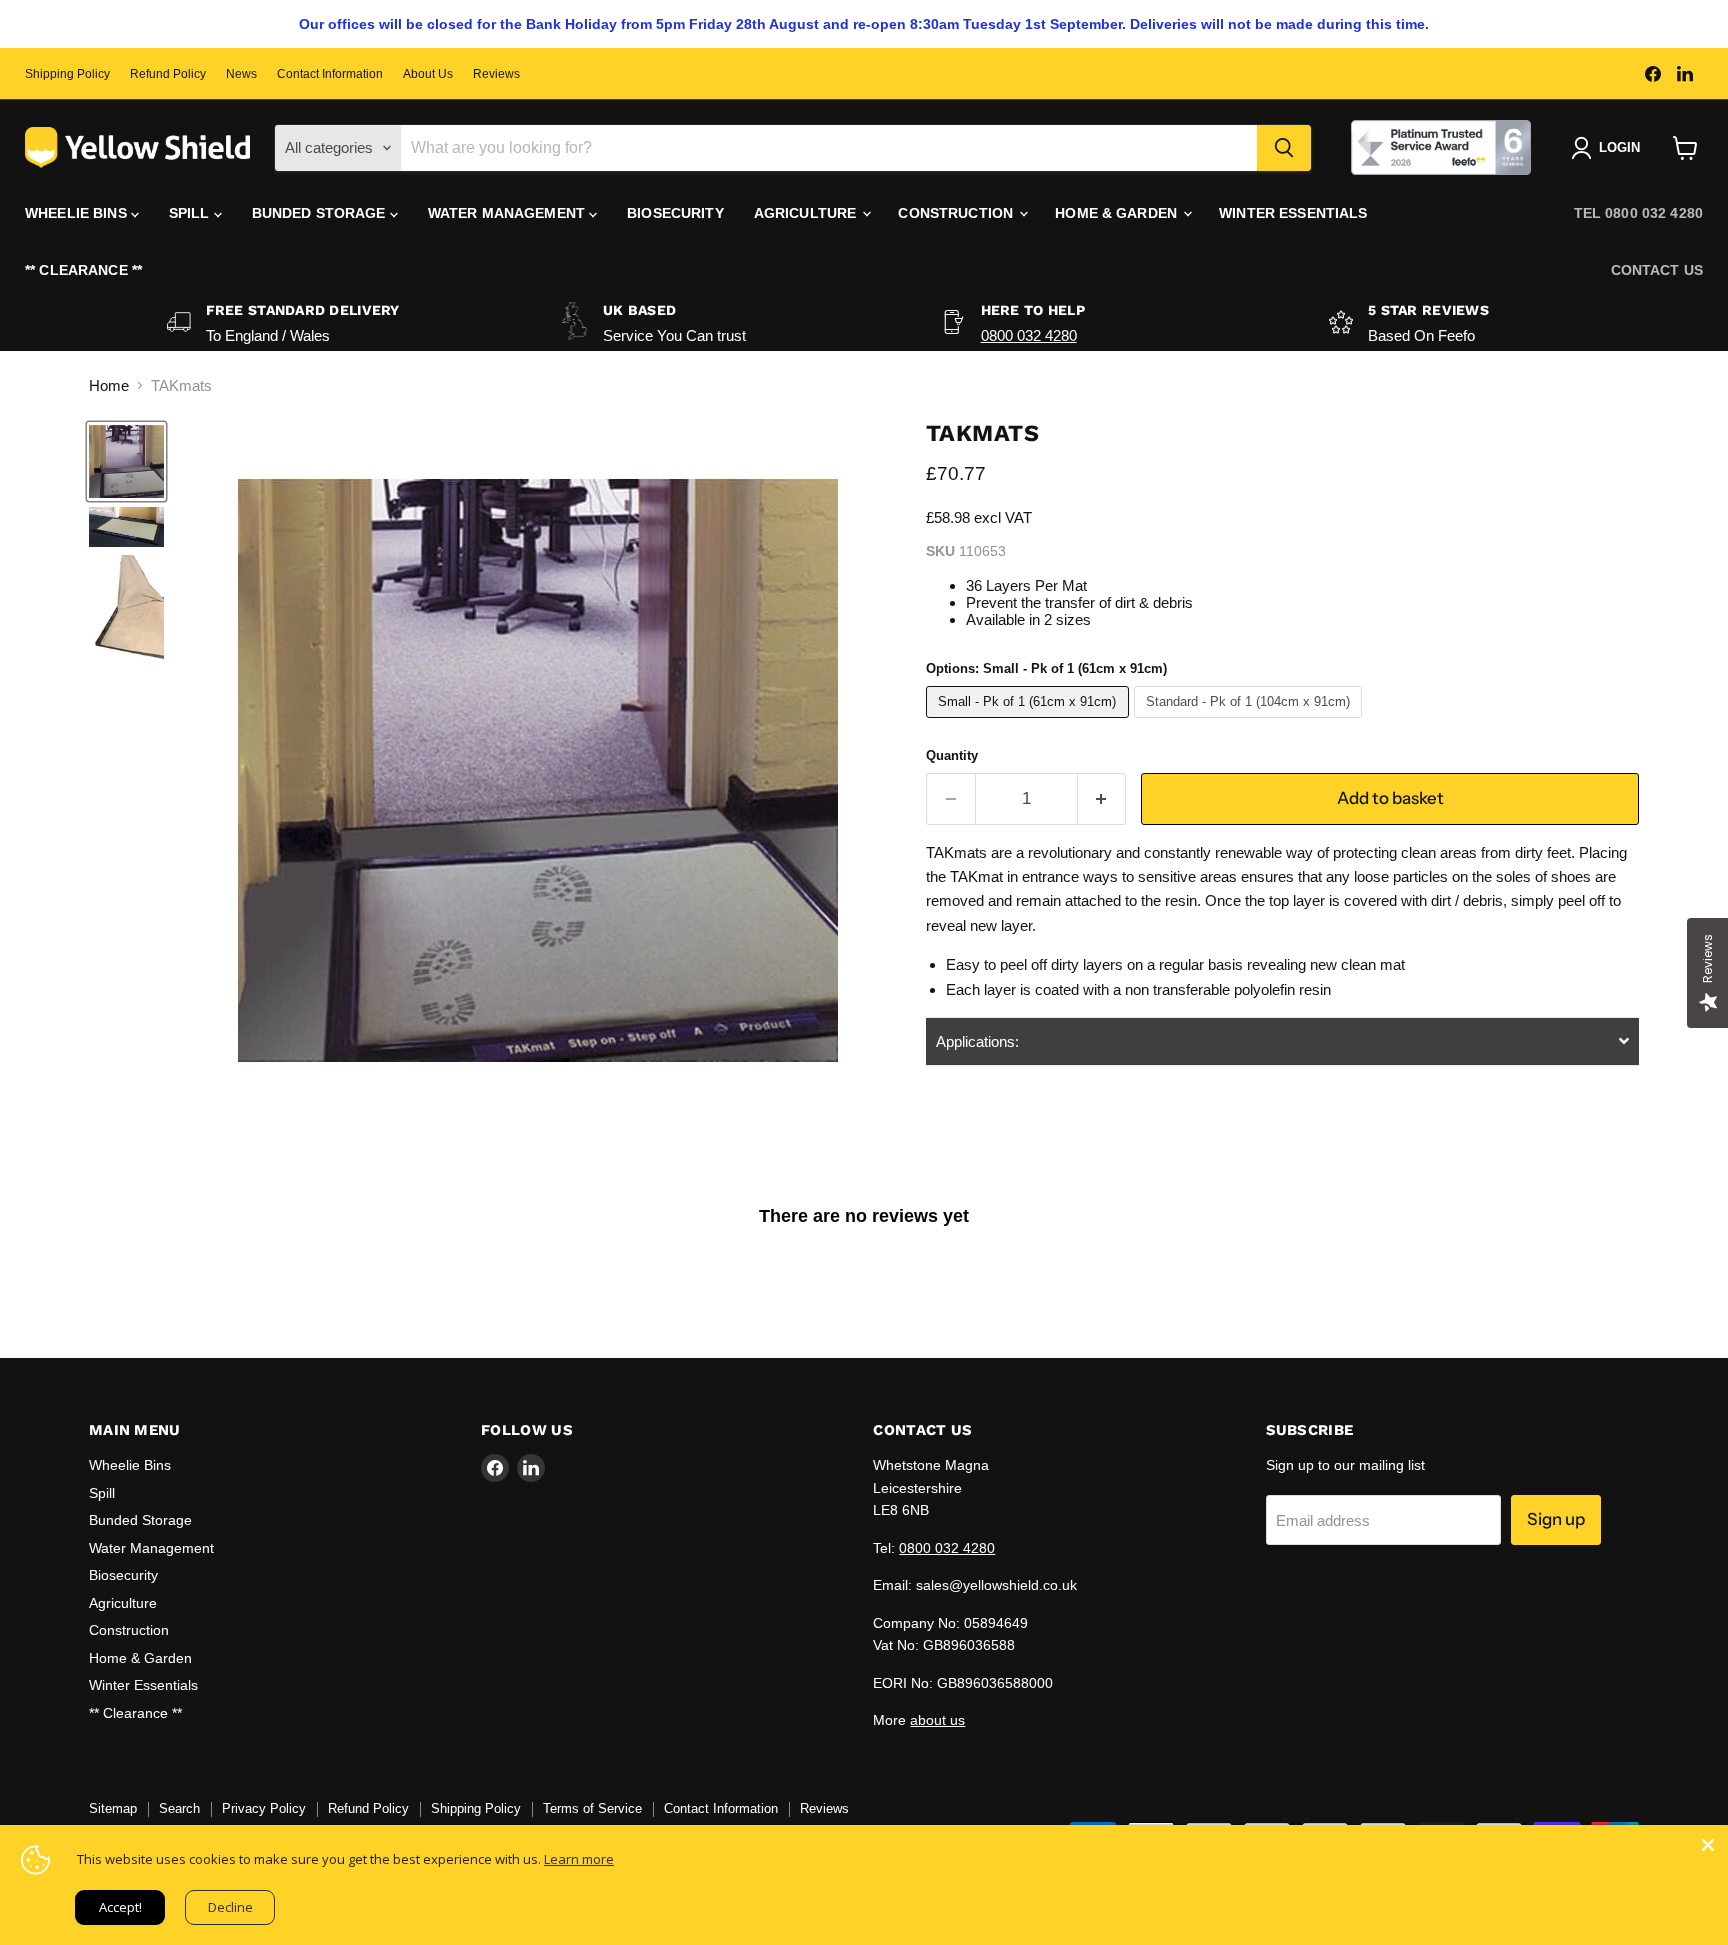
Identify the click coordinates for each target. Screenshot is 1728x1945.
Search (179, 1808)
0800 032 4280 (1029, 335)
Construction (957, 213)
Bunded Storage (321, 213)
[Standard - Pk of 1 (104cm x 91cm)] (1251, 722)
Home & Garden (1118, 213)
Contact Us (1657, 270)
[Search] (1284, 148)
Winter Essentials (1293, 213)
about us (937, 1720)
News (241, 74)
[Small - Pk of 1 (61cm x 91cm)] (1030, 722)
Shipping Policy (67, 74)
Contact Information (330, 74)
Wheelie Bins (78, 213)
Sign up (1556, 1519)
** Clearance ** (83, 270)
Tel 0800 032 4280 (1638, 213)
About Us (428, 74)
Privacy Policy (264, 1808)
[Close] (1708, 1845)
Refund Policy (168, 74)
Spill (191, 213)
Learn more (579, 1859)
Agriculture (807, 213)
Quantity (952, 755)
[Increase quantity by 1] (1102, 798)
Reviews (496, 74)
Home (109, 385)
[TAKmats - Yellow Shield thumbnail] (126, 461)
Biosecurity (675, 213)
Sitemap (113, 1808)
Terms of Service (592, 1808)
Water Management (508, 213)
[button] (1282, 1041)
